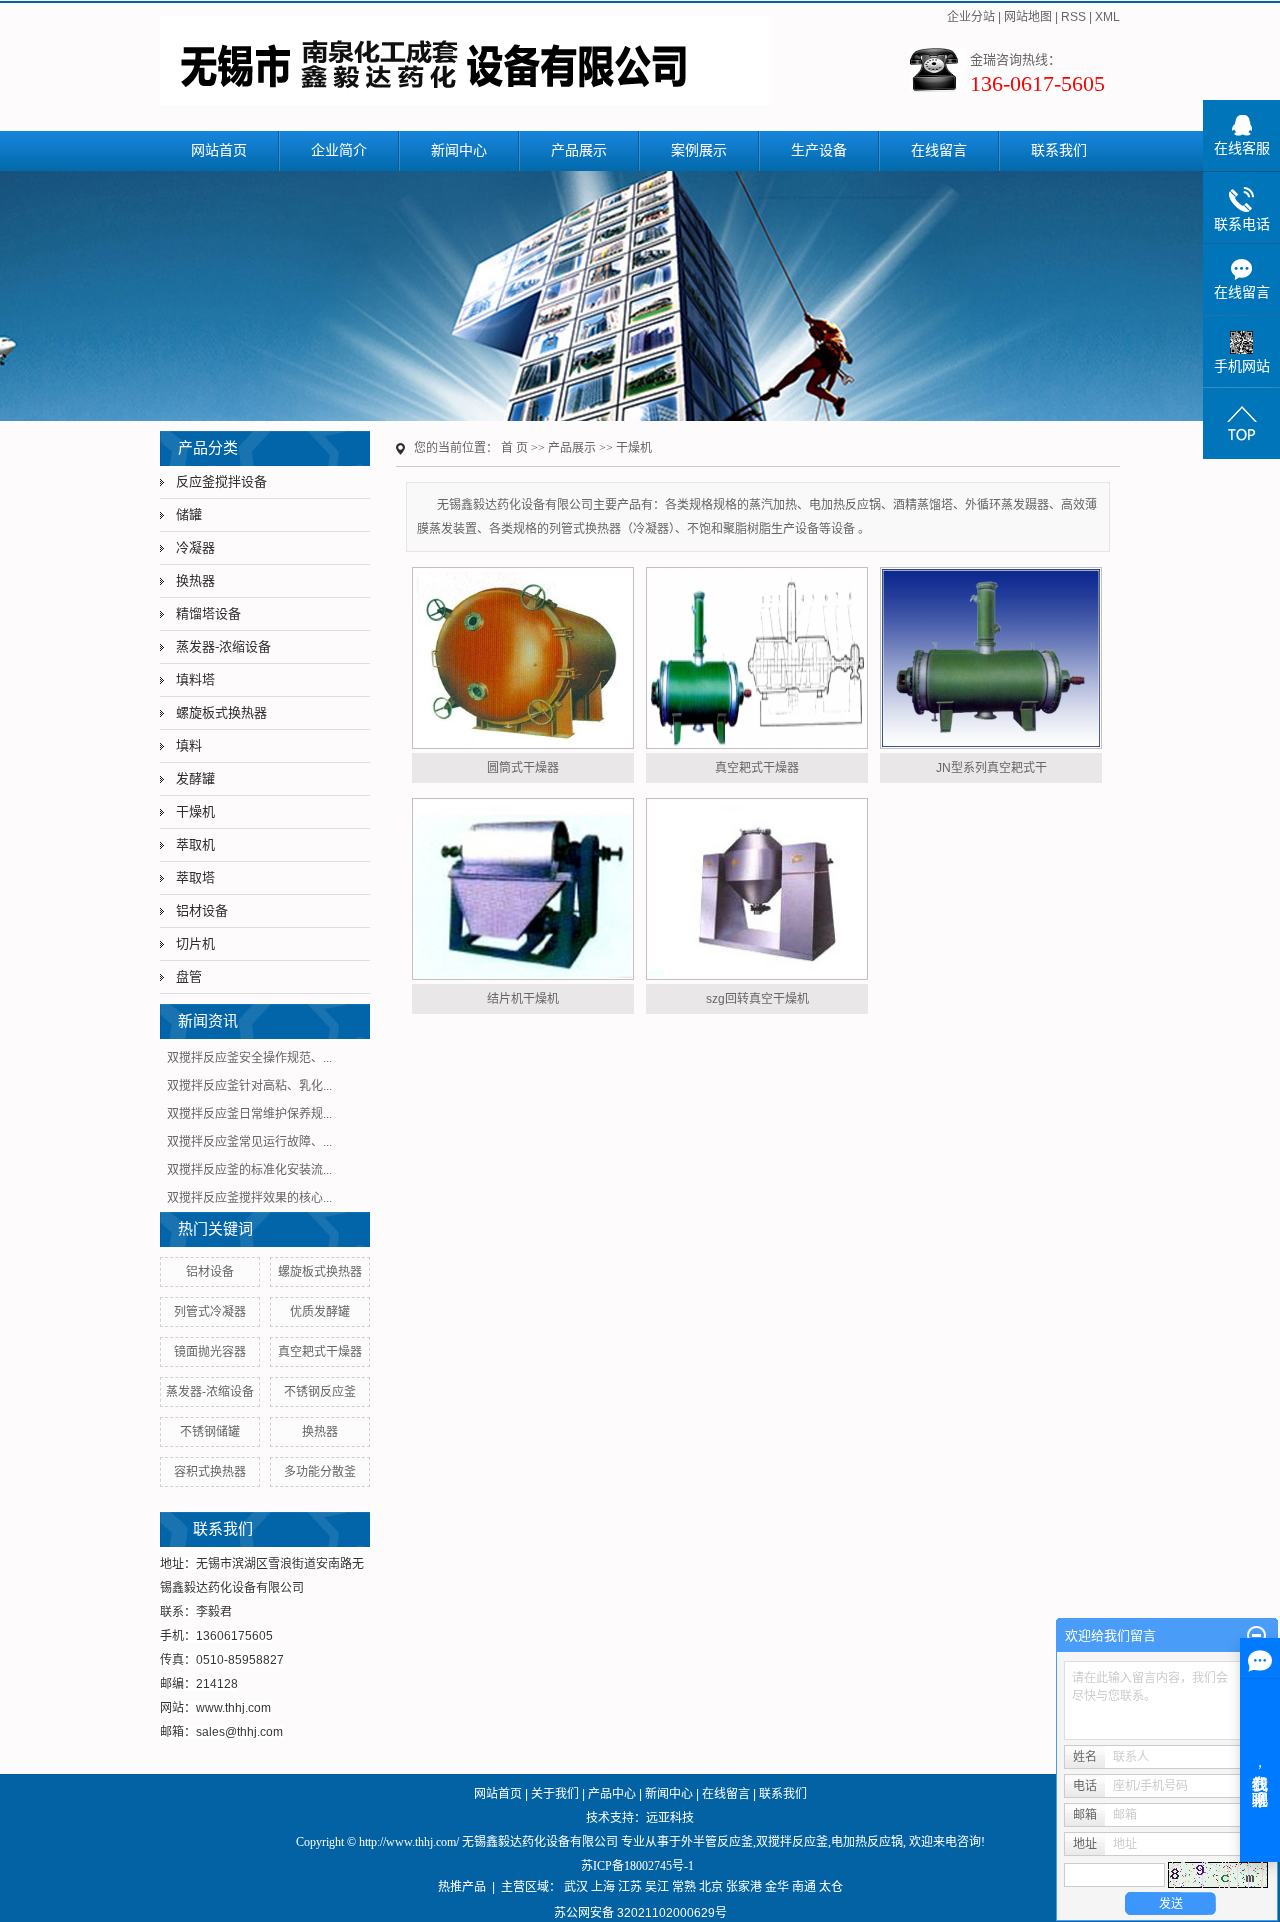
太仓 (831, 1887)
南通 (804, 1887)
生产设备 (819, 150)
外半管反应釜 (717, 1842)
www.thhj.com (233, 1708)
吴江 (657, 1887)
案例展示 (699, 150)
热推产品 (462, 1887)
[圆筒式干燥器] (523, 658)
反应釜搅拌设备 (221, 481)
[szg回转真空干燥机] (757, 889)
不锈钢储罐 (210, 1432)
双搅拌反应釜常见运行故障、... (249, 1142)
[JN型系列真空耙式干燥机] (991, 658)
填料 (189, 745)
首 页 (514, 448)
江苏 (630, 1887)
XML (1107, 17)
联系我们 (1059, 150)
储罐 (189, 514)
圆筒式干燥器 (523, 768)
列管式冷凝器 (210, 1312)
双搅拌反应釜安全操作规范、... (249, 1058)
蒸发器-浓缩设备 (223, 646)
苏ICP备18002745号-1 (637, 1866)
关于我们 (555, 1794)
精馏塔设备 (208, 613)
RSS (1073, 17)
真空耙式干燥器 (320, 1352)
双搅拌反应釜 (792, 1842)
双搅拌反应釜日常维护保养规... (249, 1114)
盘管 (189, 976)
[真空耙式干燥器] (757, 658)
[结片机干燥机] (523, 889)
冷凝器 (195, 547)
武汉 (576, 1887)
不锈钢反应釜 (320, 1392)
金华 (777, 1887)
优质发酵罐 (320, 1312)
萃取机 (195, 844)
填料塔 (195, 679)
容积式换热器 (210, 1472)
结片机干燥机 (523, 999)
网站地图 (1028, 17)
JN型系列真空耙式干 (991, 768)
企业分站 (971, 17)
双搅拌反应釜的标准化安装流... (249, 1170)
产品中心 (612, 1794)
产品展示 (579, 150)
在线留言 (939, 150)
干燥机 (195, 811)
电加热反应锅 (867, 1842)
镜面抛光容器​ (210, 1352)
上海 (603, 1887)
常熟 (684, 1887)
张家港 (744, 1887)
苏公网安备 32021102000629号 (640, 1913)
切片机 (195, 943)
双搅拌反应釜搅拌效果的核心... (249, 1198)
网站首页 (219, 150)
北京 (711, 1887)
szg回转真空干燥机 (757, 999)
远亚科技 (670, 1818)
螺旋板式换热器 (221, 712)
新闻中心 (459, 150)
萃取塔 (195, 877)
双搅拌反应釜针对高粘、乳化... (249, 1086)
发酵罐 (195, 778)
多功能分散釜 (320, 1472)
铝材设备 (202, 910)
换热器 (195, 580)
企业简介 (339, 150)
